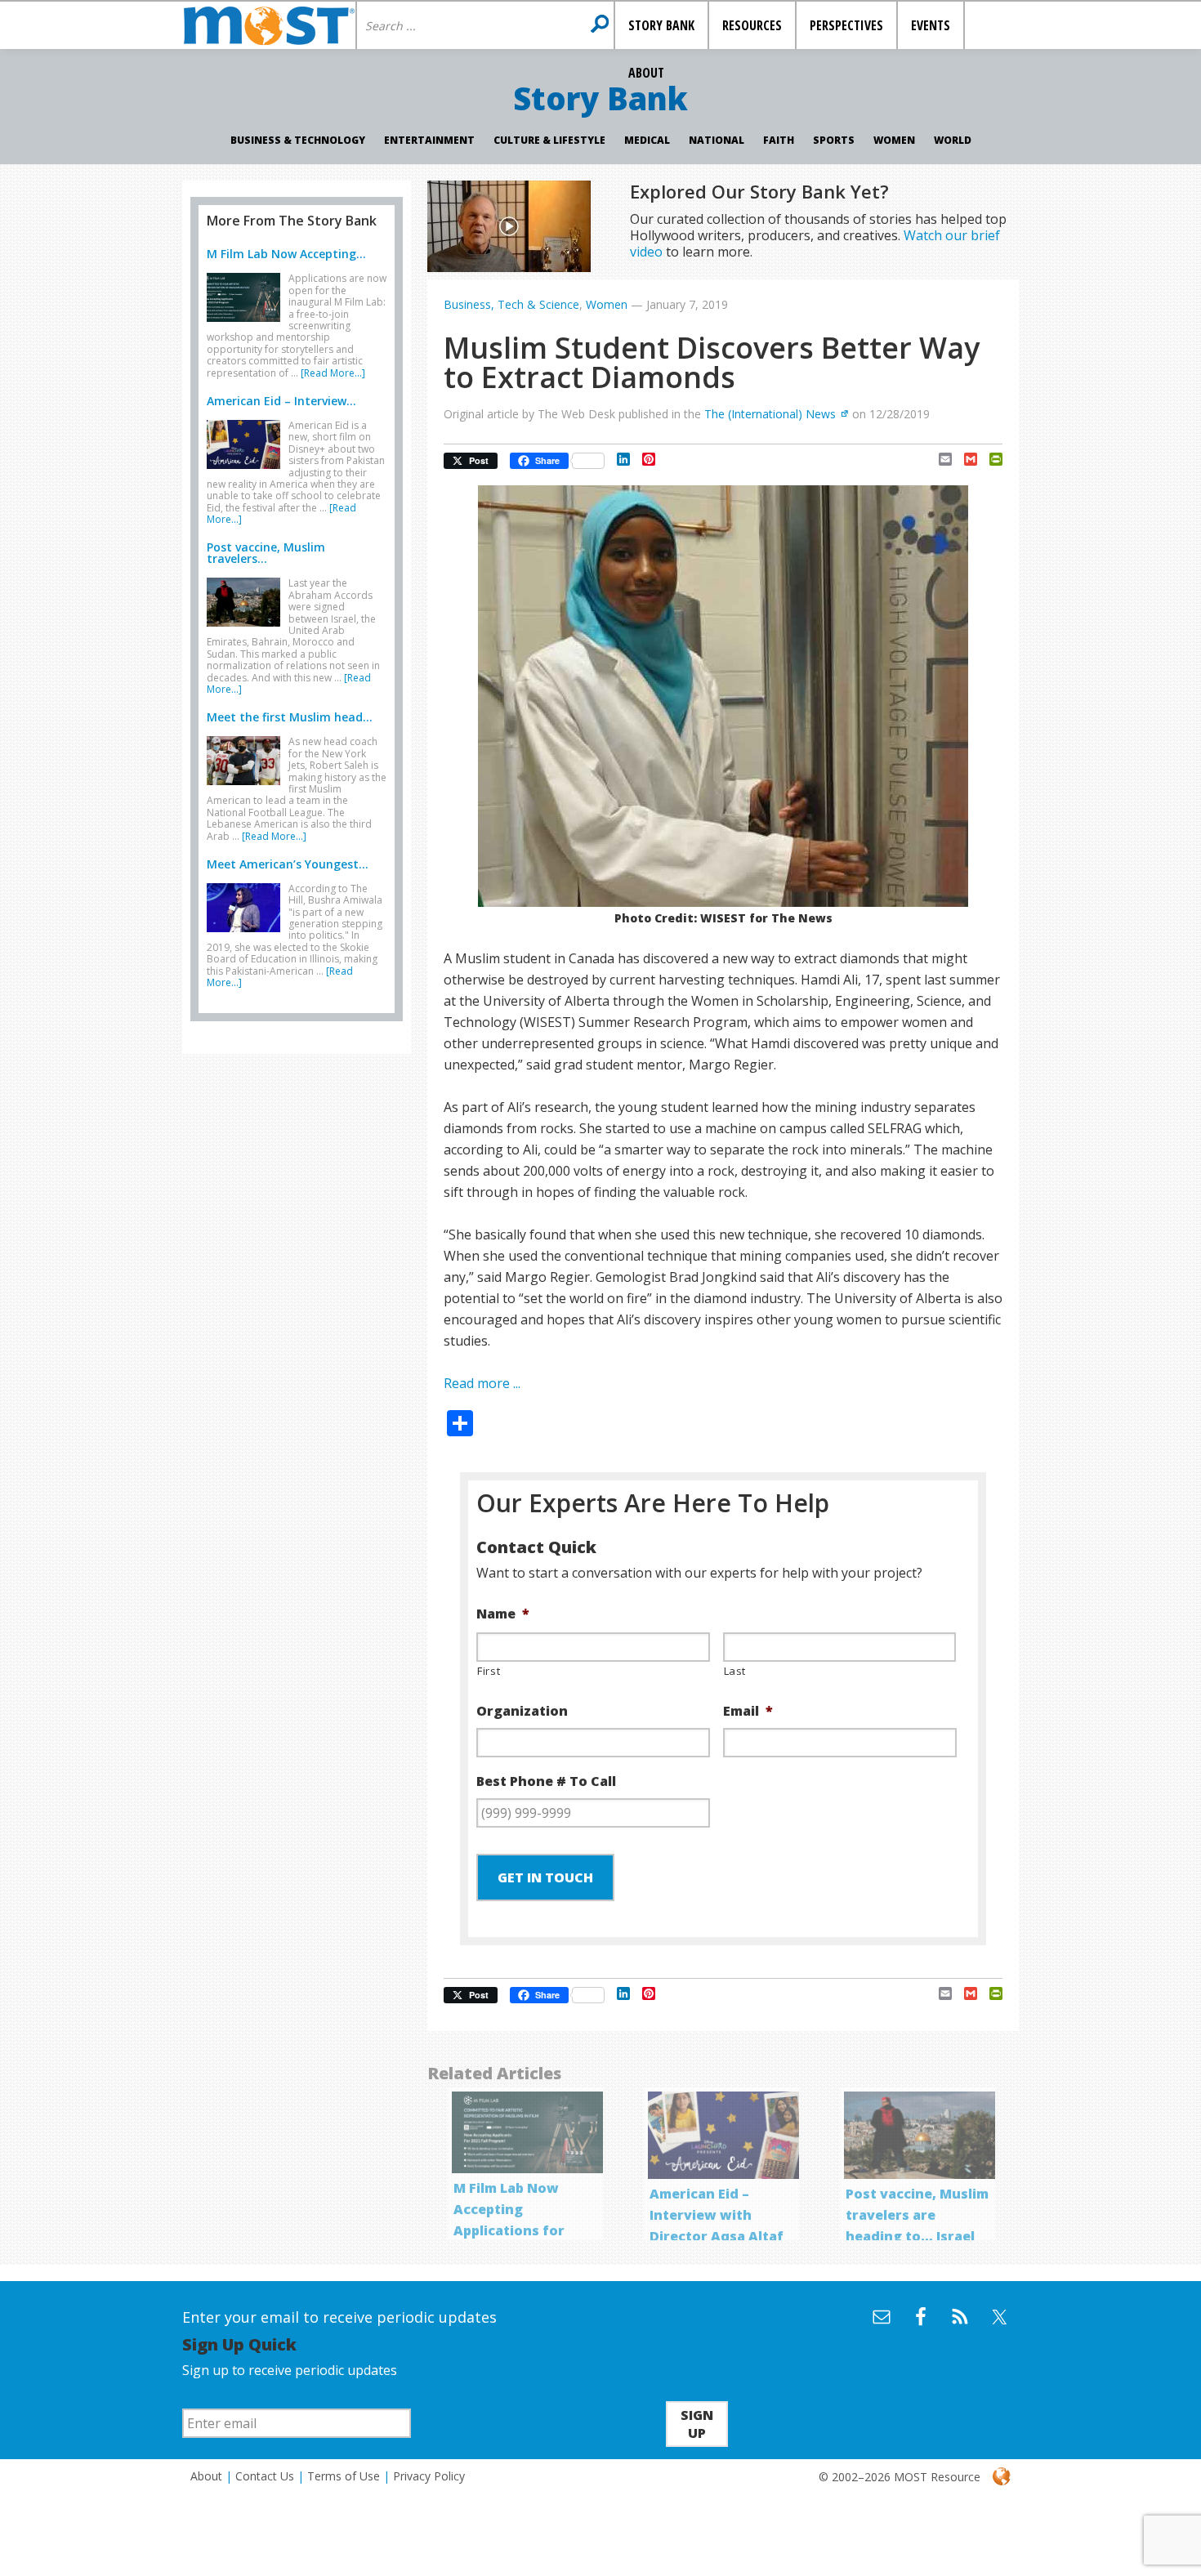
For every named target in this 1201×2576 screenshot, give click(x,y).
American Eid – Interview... (281, 401)
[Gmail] (964, 459)
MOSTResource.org (269, 25)
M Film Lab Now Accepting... (286, 254)
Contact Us (265, 2476)
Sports (834, 140)
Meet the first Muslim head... (290, 717)
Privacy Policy (429, 2476)
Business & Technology (298, 140)
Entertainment (429, 140)
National (717, 140)
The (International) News (770, 414)
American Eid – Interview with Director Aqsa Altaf (717, 2215)
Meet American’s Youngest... (288, 864)
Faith (779, 140)
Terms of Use (344, 2476)
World (953, 140)
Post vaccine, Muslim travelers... (266, 553)
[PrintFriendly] (990, 459)
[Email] (939, 459)
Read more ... (482, 1383)
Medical (647, 140)
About (206, 2476)
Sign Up (697, 2424)
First (489, 1671)
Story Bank (600, 98)
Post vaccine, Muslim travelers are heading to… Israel (917, 2215)
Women (894, 140)
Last (735, 1671)
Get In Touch (545, 1877)
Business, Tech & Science (511, 304)
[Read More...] (333, 373)
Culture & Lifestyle (549, 140)
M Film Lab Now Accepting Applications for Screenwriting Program (509, 2230)
